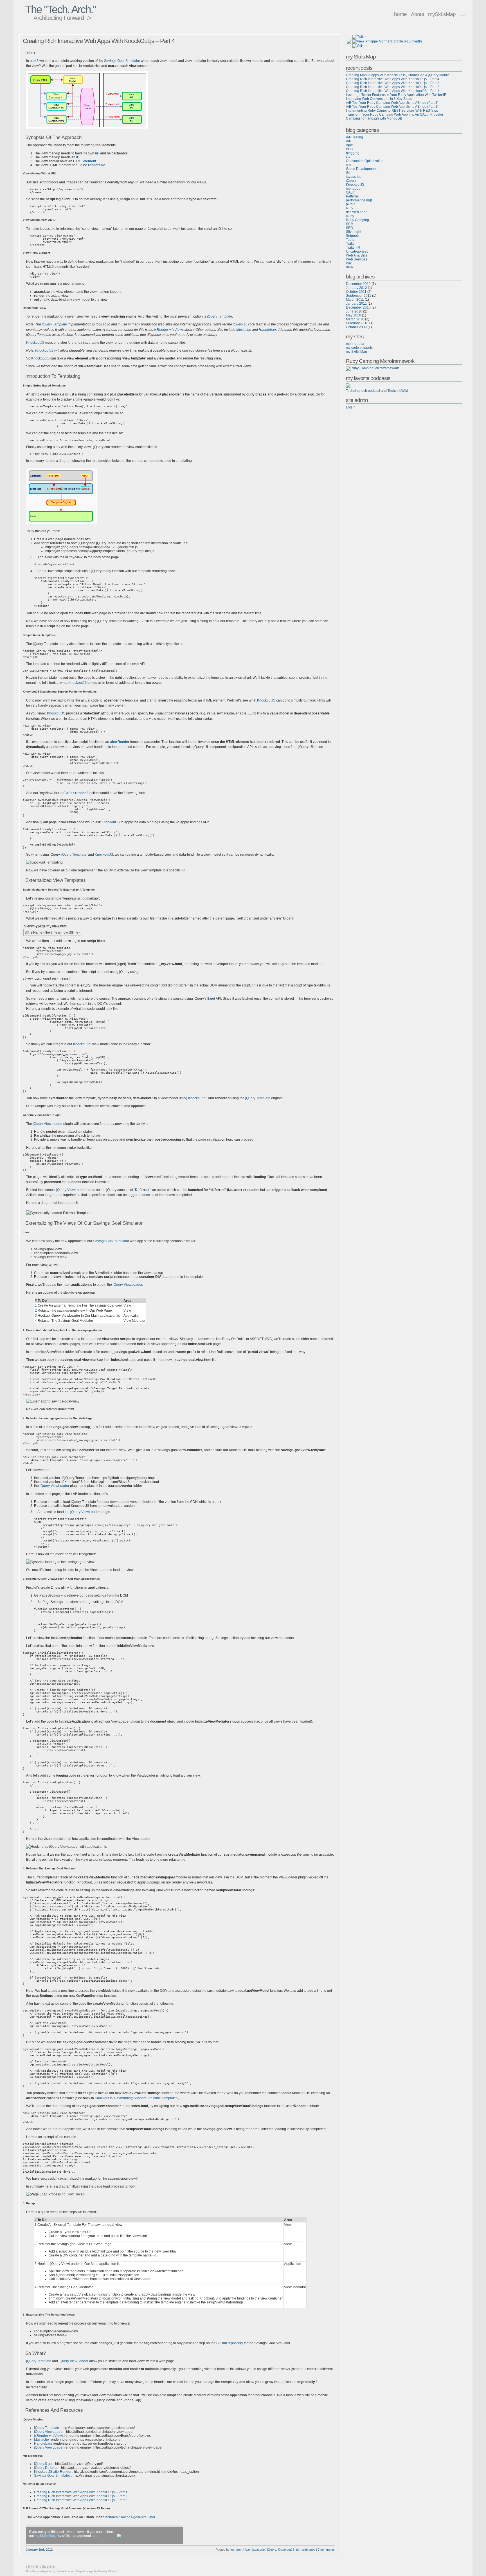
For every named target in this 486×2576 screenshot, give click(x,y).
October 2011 (356, 292)
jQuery (272, 2550)
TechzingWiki (398, 391)
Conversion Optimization (365, 161)
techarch (236, 2550)
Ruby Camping (357, 220)
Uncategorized (357, 251)
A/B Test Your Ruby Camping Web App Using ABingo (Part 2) (392, 103)
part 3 (34, 61)
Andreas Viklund (107, 2571)
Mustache (244, 330)
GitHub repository (230, 2343)
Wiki (349, 263)
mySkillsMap (442, 14)
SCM (350, 224)
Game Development (361, 169)
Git (348, 173)
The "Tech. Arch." (60, 9)
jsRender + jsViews (169, 330)
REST (350, 208)
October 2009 (356, 327)
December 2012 (358, 284)
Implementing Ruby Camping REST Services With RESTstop (392, 111)
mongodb (353, 188)
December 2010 (358, 307)
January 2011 (356, 304)
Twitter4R (353, 248)
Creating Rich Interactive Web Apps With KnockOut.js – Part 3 (81, 2500)
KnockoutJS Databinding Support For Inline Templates (136, 2098)
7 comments (326, 2550)
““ (142, 1190)
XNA (349, 267)
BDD (350, 149)
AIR (349, 141)
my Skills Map (356, 352)
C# (348, 157)
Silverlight (354, 232)
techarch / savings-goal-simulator (130, 2517)
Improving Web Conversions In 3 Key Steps (379, 99)
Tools (350, 240)
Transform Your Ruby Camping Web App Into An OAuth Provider (395, 114)
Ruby (350, 216)
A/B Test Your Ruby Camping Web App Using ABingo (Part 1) (392, 107)
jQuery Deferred (46, 2468)
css (348, 165)
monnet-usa (355, 344)
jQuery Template (220, 316)
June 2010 (354, 311)
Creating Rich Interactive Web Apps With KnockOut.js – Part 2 (81, 2496)
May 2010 (354, 315)
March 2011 (355, 300)
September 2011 (359, 296)
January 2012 (356, 288)
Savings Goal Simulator (122, 61)
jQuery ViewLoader (48, 1124)
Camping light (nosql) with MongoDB (374, 118)
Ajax (248, 2550)
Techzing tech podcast (363, 391)
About (417, 14)
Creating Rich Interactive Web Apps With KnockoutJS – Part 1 (393, 91)
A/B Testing (355, 137)
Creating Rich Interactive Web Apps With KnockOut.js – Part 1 (81, 2492)
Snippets (353, 236)
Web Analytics (357, 255)
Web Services (356, 259)
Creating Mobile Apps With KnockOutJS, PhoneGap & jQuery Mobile (398, 75)
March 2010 (355, 319)
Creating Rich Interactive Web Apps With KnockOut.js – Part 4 (99, 41)
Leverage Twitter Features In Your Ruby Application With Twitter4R (396, 95)
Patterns (352, 196)
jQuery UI (240, 324)
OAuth (351, 192)
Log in (351, 407)
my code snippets (359, 348)
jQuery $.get (43, 2464)
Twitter (351, 244)
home (400, 14)
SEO (349, 228)
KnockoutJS (35, 343)
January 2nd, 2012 (39, 2550)
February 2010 (357, 323)
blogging (353, 153)
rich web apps (306, 2550)
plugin (351, 204)
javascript (259, 2550)
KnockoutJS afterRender (53, 2472)
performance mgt (359, 200)
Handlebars (268, 330)
